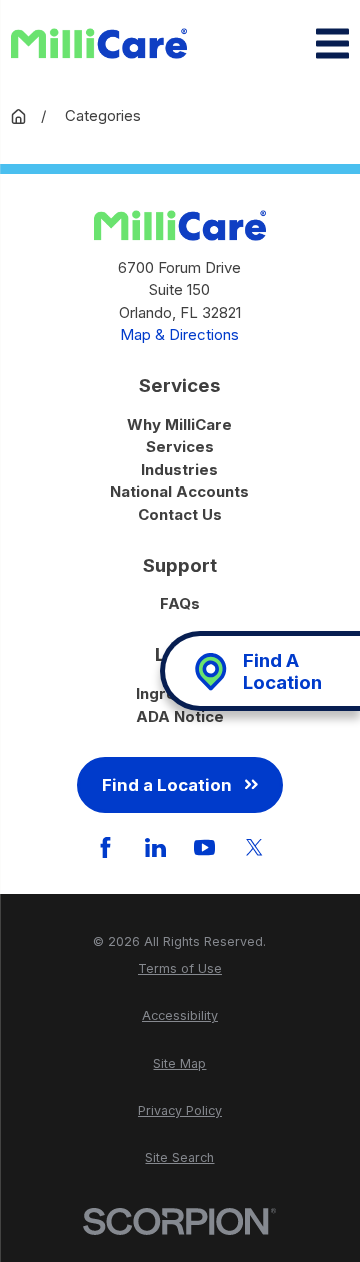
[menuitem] (179, 969)
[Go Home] (18, 116)
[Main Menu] (332, 43)
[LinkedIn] (155, 847)
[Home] (99, 44)
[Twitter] (254, 847)
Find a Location (167, 785)
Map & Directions (179, 334)
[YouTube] (204, 847)
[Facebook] (105, 847)
